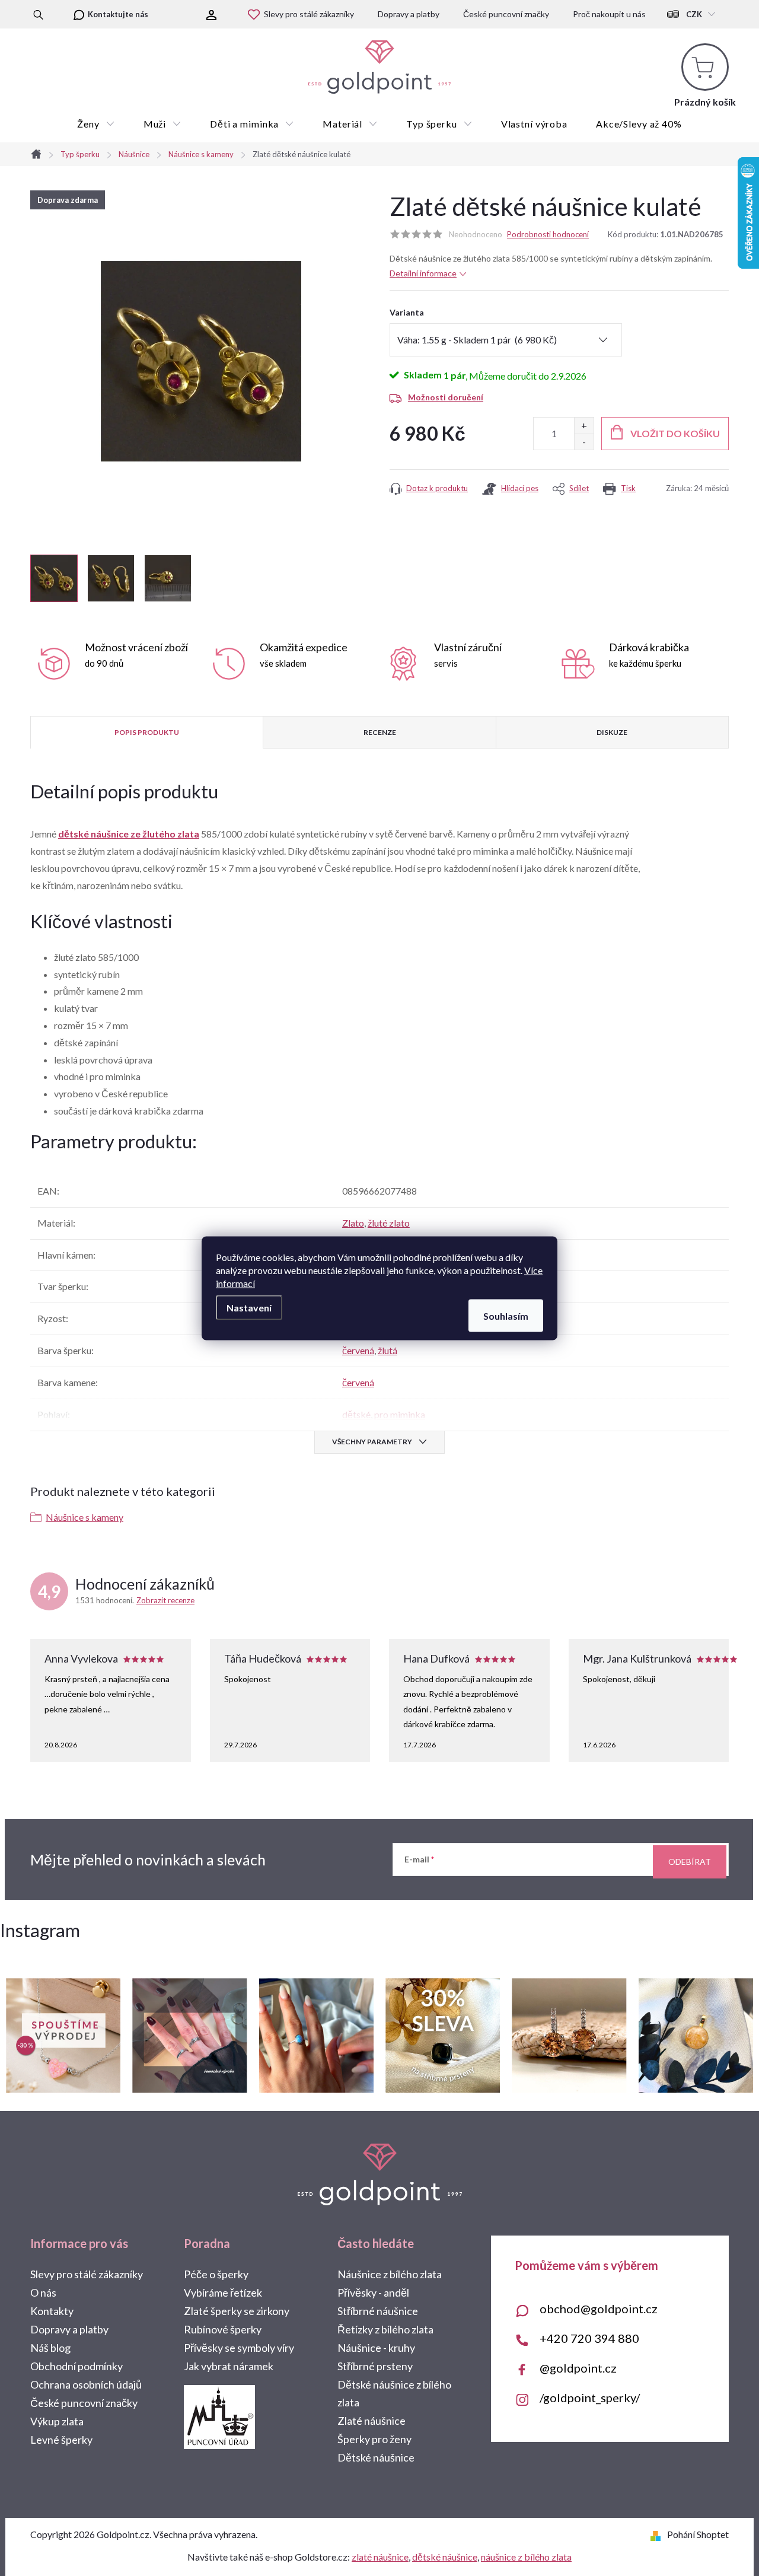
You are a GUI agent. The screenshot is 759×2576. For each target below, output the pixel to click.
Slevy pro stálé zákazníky (309, 14)
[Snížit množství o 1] (584, 442)
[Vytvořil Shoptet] (658, 2534)
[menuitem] (96, 124)
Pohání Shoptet (698, 2534)
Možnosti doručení (446, 397)
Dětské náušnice (376, 2457)
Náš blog (50, 2348)
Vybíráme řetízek (223, 2292)
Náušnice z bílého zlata (390, 2274)
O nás (43, 2292)
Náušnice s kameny (84, 1517)
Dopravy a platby (409, 14)
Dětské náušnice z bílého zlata (394, 2393)
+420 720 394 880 (589, 2338)
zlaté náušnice (380, 2557)
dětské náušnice (445, 2557)
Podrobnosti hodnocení (548, 234)
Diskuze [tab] (612, 732)
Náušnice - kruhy (376, 2348)
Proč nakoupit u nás (609, 14)
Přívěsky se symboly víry (239, 2348)
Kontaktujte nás (118, 14)
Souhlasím (506, 1315)
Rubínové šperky (223, 2329)
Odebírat (690, 1862)
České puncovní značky (506, 14)
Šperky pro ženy (374, 2439)
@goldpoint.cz (578, 2368)
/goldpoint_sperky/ (590, 2397)
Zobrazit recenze (165, 1600)
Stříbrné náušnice (378, 2311)
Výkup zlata (57, 2421)
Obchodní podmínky (76, 2366)
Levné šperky (61, 2440)
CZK (694, 14)
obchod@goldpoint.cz (599, 2308)
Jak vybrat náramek (229, 2366)
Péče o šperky (216, 2274)
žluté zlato (389, 1223)
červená (358, 1350)
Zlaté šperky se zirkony (237, 2311)
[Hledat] (38, 14)
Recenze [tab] (380, 732)
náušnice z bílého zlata (526, 2557)
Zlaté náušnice (371, 2421)
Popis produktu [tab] (147, 732)
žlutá (388, 1350)
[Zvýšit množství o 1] (584, 426)
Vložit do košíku (675, 433)
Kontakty (52, 2311)
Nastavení (249, 1307)
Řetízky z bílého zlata (385, 2329)
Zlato (353, 1223)
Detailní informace (423, 273)
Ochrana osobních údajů (86, 2384)
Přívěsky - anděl (373, 2292)
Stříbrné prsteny (375, 2366)
